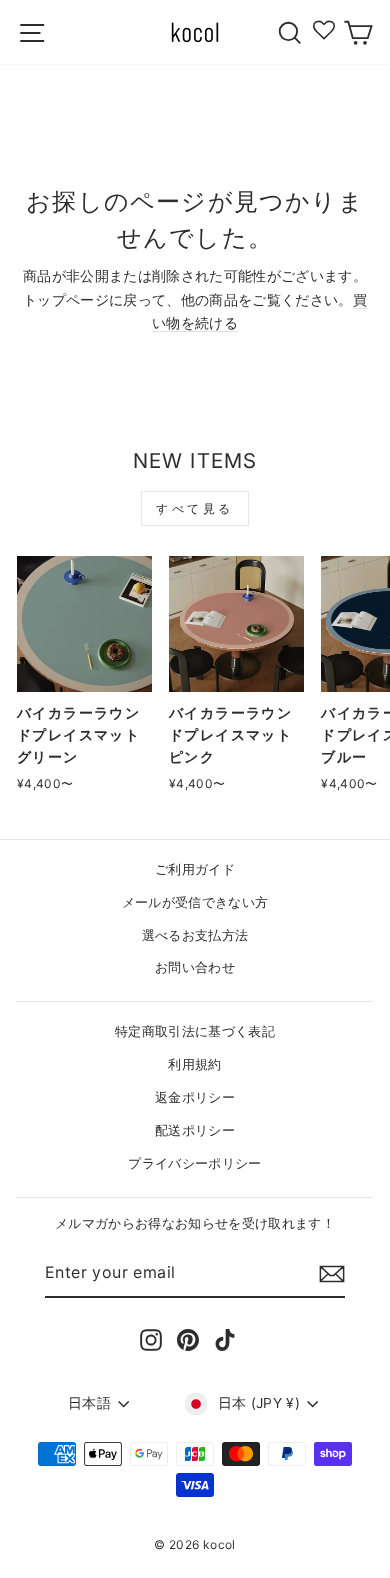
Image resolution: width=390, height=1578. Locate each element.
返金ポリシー (195, 1097)
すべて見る (195, 508)
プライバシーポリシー (194, 1163)
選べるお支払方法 (195, 935)
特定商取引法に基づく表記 (195, 1031)
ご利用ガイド (195, 869)
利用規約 (194, 1064)
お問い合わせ (195, 967)
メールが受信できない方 (195, 902)
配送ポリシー (195, 1130)
